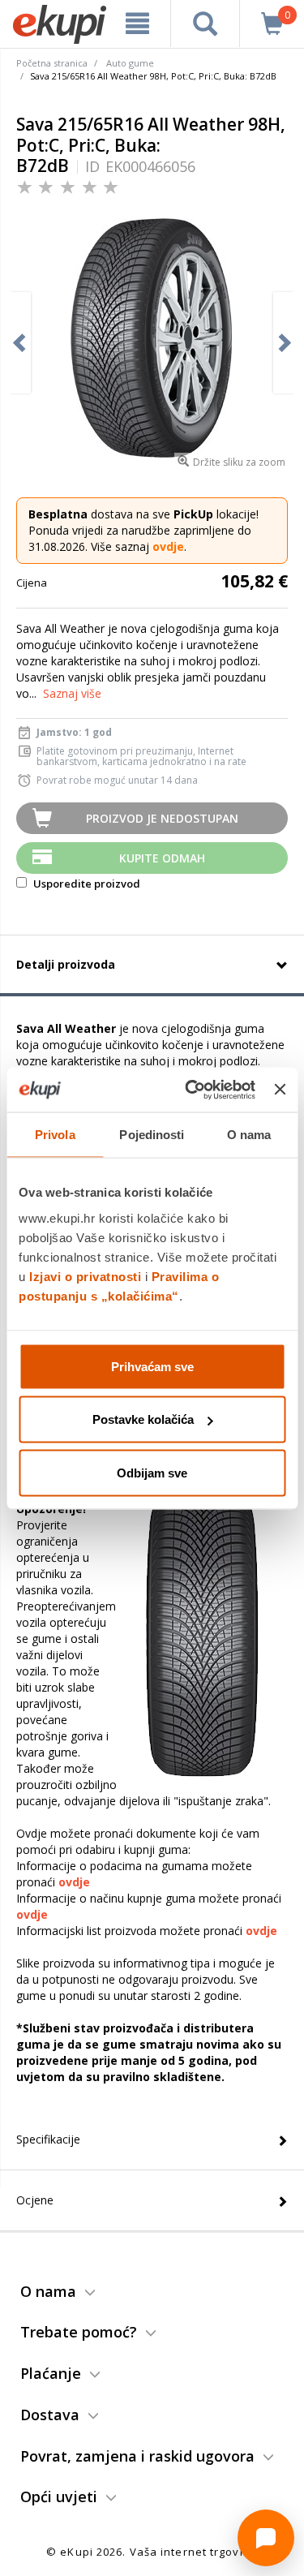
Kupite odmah (162, 858)
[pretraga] (205, 24)
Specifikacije (48, 2139)
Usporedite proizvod (86, 884)
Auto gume (130, 63)
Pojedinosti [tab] (152, 1135)
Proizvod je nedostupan (162, 818)
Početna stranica (52, 63)
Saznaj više (72, 693)
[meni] (138, 24)
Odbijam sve (152, 1472)
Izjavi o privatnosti (85, 1276)
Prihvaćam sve (152, 1366)
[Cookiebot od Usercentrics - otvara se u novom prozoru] (191, 1090)
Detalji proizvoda (66, 964)
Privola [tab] (55, 1135)
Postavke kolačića (143, 1419)
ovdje (168, 546)
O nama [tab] (249, 1135)
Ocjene (35, 2200)
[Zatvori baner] (280, 1090)
